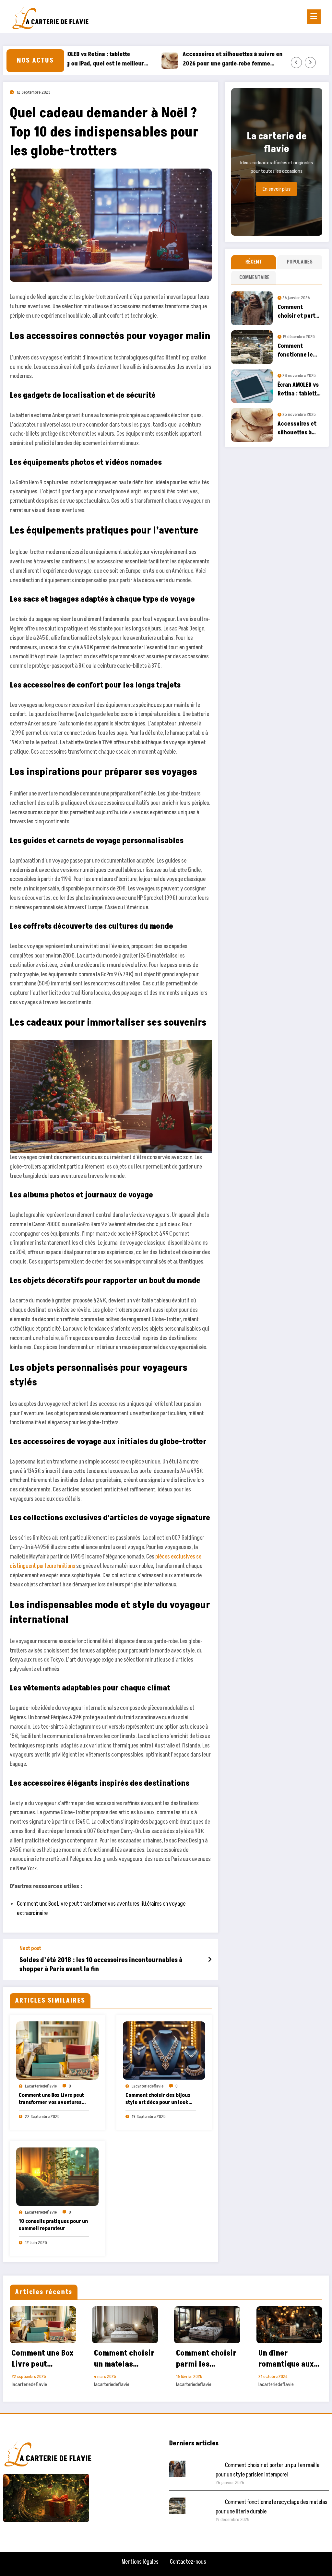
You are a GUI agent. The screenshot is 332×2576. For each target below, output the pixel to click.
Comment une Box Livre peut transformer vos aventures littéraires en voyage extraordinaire (51, 2099)
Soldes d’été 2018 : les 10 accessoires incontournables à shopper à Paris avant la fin (101, 1965)
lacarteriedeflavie (41, 2086)
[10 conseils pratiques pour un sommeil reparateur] (57, 2176)
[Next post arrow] (210, 1960)
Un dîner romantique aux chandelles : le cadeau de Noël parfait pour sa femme (286, 2359)
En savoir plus (277, 189)
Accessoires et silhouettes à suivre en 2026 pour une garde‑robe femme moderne (193, 59)
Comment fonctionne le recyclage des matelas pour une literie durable (296, 351)
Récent (254, 262)
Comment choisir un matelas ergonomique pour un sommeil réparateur (124, 2359)
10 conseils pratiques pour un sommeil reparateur (53, 2225)
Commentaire (254, 277)
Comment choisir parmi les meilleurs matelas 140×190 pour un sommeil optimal (206, 2359)
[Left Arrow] (296, 63)
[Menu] (314, 17)
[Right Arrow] (310, 63)
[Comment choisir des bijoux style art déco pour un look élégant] (164, 2050)
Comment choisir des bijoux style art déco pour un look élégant (158, 2099)
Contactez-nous (188, 2562)
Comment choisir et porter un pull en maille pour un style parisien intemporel (299, 312)
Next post (30, 1949)
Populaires (300, 262)
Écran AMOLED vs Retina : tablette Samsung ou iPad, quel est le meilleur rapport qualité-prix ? (299, 389)
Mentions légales (140, 2562)
